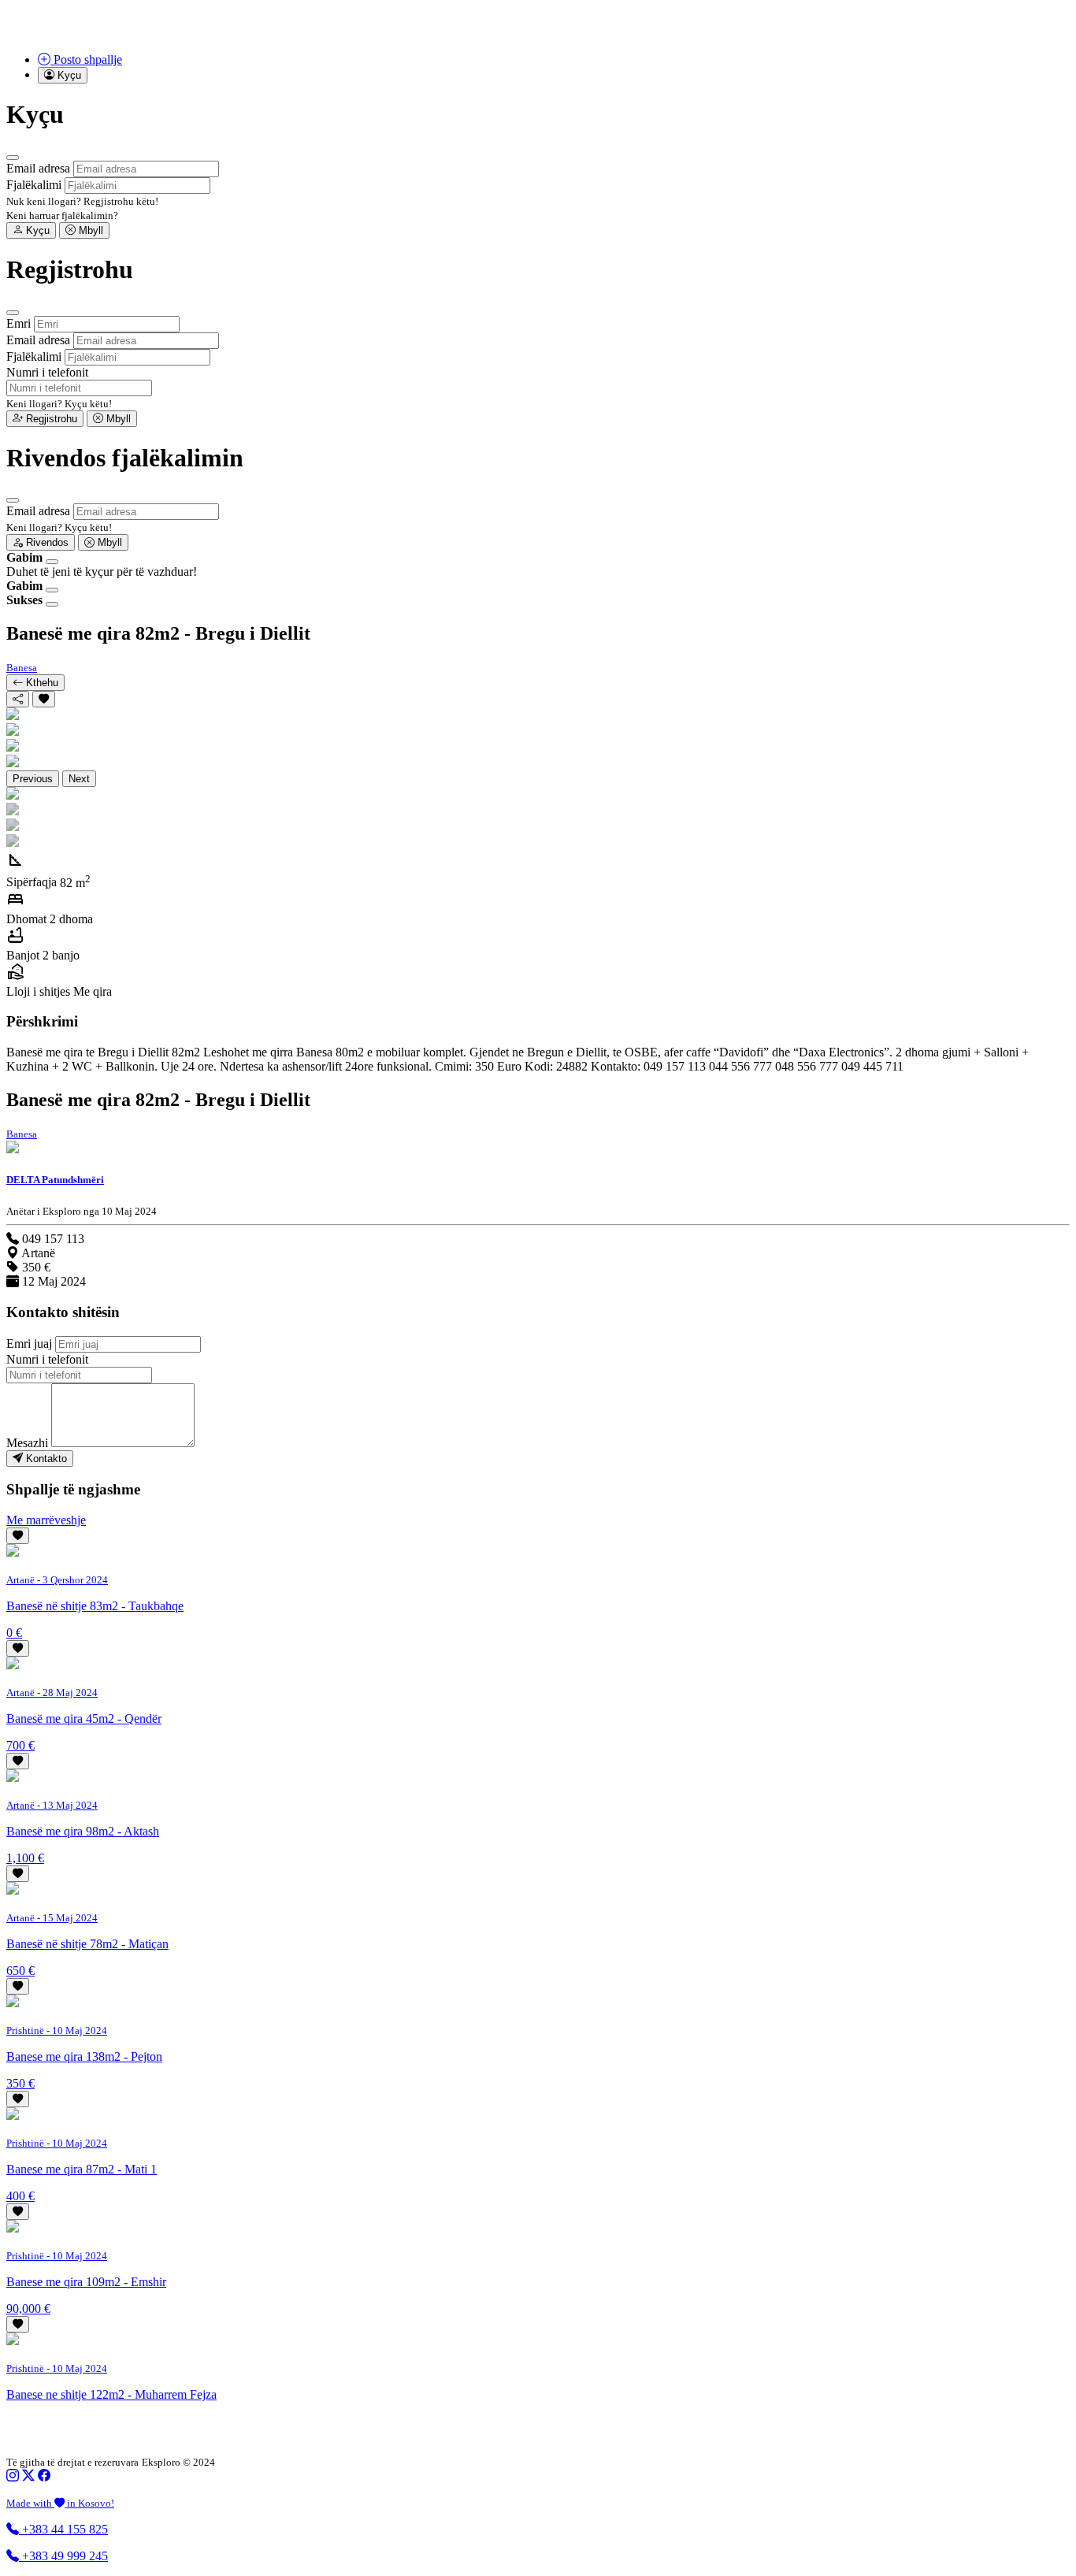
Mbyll (89, 230)
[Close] (13, 158)
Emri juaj (29, 1344)
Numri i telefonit (47, 372)
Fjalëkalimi (34, 185)
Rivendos (46, 542)
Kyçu (36, 230)
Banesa (22, 668)
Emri (19, 323)
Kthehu (41, 683)
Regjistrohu (50, 419)
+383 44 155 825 (63, 2529)
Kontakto (45, 1459)
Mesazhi (27, 1443)
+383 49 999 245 (63, 2556)
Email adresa (38, 168)
